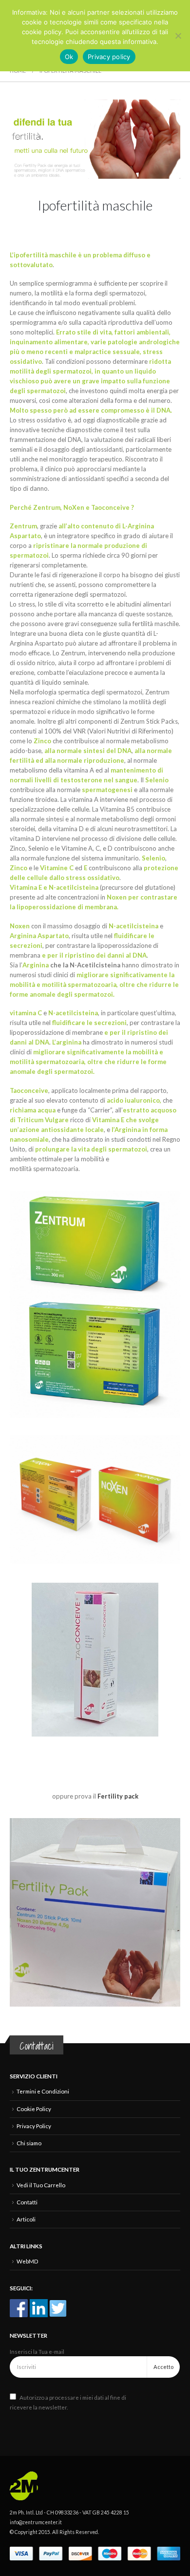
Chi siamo (29, 2143)
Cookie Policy (34, 2109)
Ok (69, 57)
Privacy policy (109, 57)
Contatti (27, 2202)
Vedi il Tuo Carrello (41, 2185)
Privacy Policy (34, 2126)
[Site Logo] (29, 2485)
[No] (178, 36)
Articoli (26, 2219)
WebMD (27, 2261)
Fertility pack (118, 1796)
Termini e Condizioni (43, 2091)
